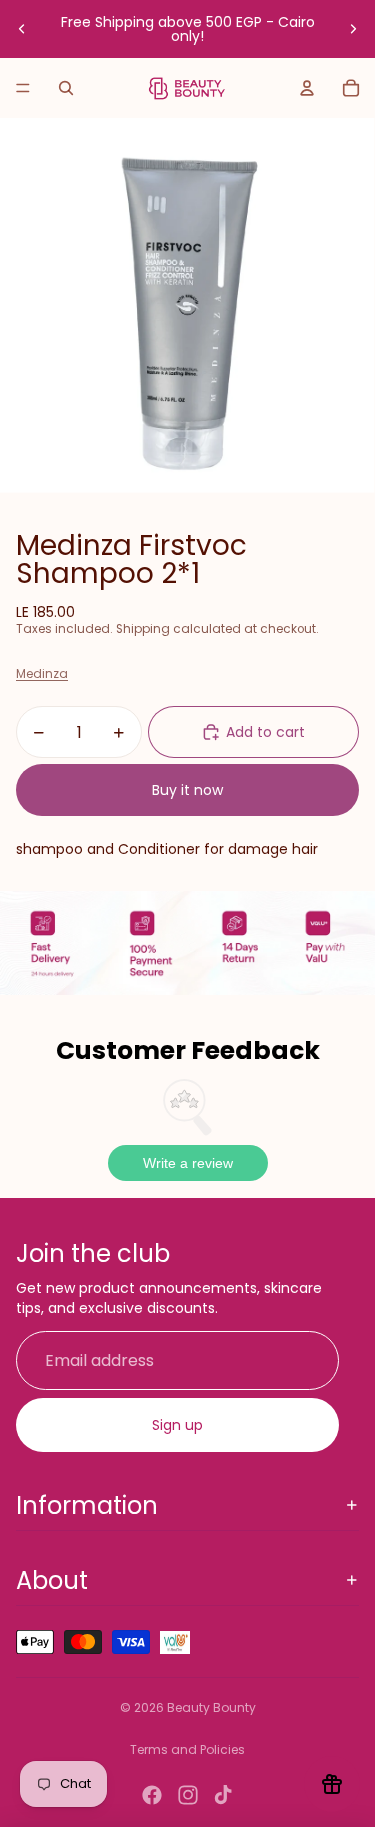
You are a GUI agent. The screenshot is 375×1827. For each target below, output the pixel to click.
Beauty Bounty (211, 1707)
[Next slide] (353, 29)
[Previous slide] (22, 29)
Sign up (177, 1425)
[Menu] (23, 88)
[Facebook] (152, 1795)
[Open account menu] (307, 88)
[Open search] (66, 88)
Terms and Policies (187, 1749)
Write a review (188, 1163)
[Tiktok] (223, 1795)
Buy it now (187, 790)
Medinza (42, 673)
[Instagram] (188, 1795)
